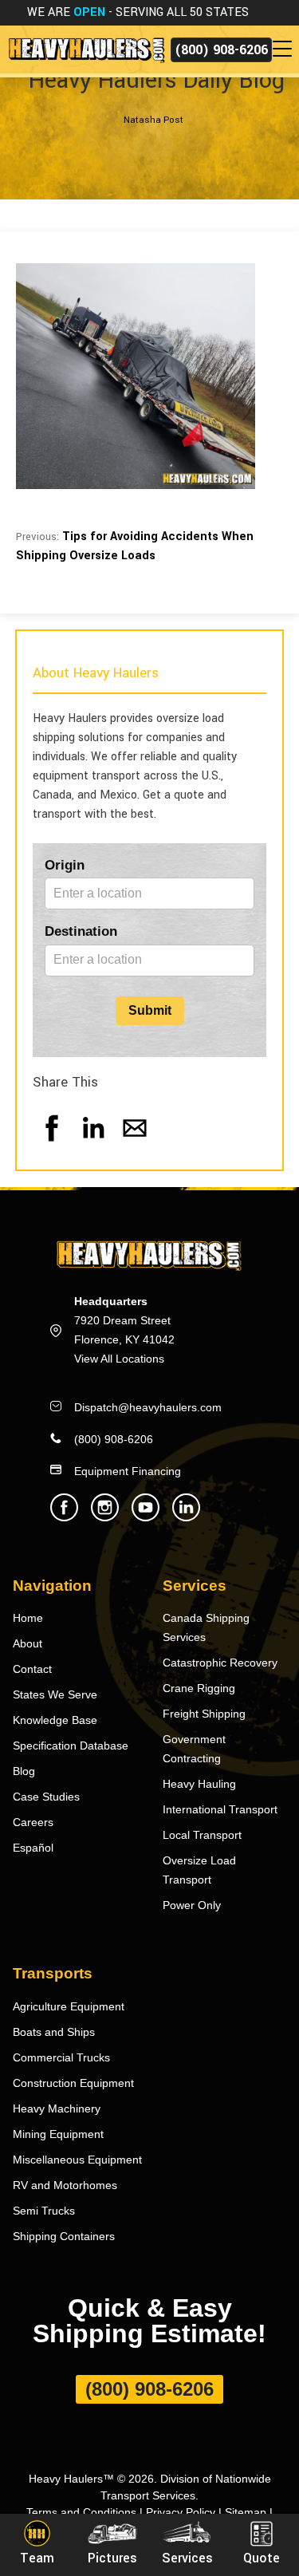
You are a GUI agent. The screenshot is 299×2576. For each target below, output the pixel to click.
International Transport (220, 1809)
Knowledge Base (55, 1720)
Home (28, 1618)
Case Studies (46, 1797)
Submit (150, 1010)
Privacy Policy (181, 2512)
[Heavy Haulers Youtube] (146, 1517)
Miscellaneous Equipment (77, 2160)
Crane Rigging (199, 1688)
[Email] (135, 1144)
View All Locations (119, 1359)
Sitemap (246, 2512)
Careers (33, 1822)
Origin (65, 865)
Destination (81, 931)
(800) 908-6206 (221, 50)
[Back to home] (85, 49)
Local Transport (202, 1835)
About (28, 1643)
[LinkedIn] (93, 1144)
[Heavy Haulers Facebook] (64, 1517)
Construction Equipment (73, 2083)
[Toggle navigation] (285, 49)
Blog (24, 1771)
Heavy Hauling (199, 1784)
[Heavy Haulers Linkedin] (186, 1517)
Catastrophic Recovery (220, 1663)
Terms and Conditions (81, 2512)
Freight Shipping (204, 1714)
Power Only (192, 1905)
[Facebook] (52, 1144)
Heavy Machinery (57, 2109)
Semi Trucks (44, 2211)
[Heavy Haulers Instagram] (105, 1517)
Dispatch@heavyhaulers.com (148, 1407)
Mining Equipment (58, 2134)
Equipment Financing (128, 1471)
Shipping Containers (64, 2236)
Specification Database (71, 1746)
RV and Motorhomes (65, 2185)
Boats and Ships (54, 2032)
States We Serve (55, 1694)
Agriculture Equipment (69, 2006)
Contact (32, 1669)
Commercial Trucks (61, 2057)
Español (33, 1848)
